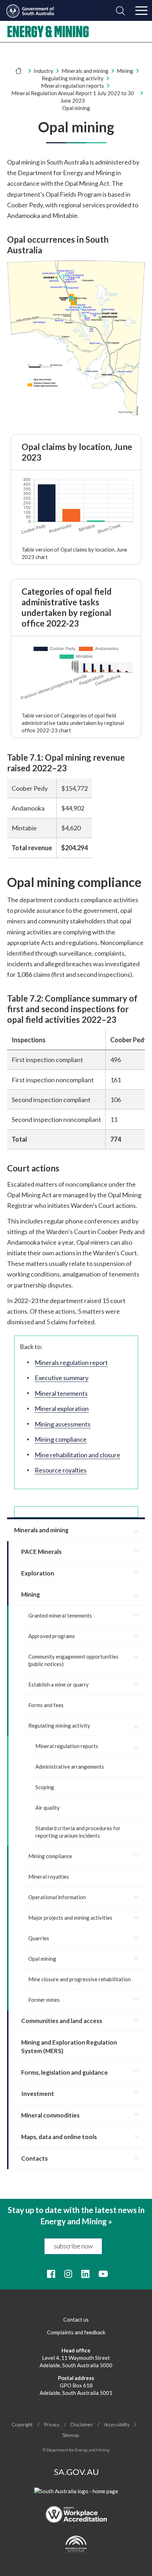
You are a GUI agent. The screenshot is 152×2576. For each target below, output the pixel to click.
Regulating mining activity (73, 78)
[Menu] (141, 11)
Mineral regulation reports (72, 86)
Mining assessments (63, 1424)
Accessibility (117, 2424)
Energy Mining (48, 31)
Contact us (76, 2319)
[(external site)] (76, 415)
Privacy (52, 2424)
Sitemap (71, 2435)
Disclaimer (82, 2424)
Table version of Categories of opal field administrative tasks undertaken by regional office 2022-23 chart (73, 723)
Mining (125, 71)
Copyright (22, 2424)
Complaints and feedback (76, 2332)
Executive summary (62, 1378)
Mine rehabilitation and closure (77, 1455)
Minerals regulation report (71, 1362)
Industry (43, 71)
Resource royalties (61, 1470)
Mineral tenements (61, 1393)
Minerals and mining (85, 71)
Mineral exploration (62, 1408)
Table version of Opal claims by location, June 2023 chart (74, 553)
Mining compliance (61, 1439)
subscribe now (73, 2246)
